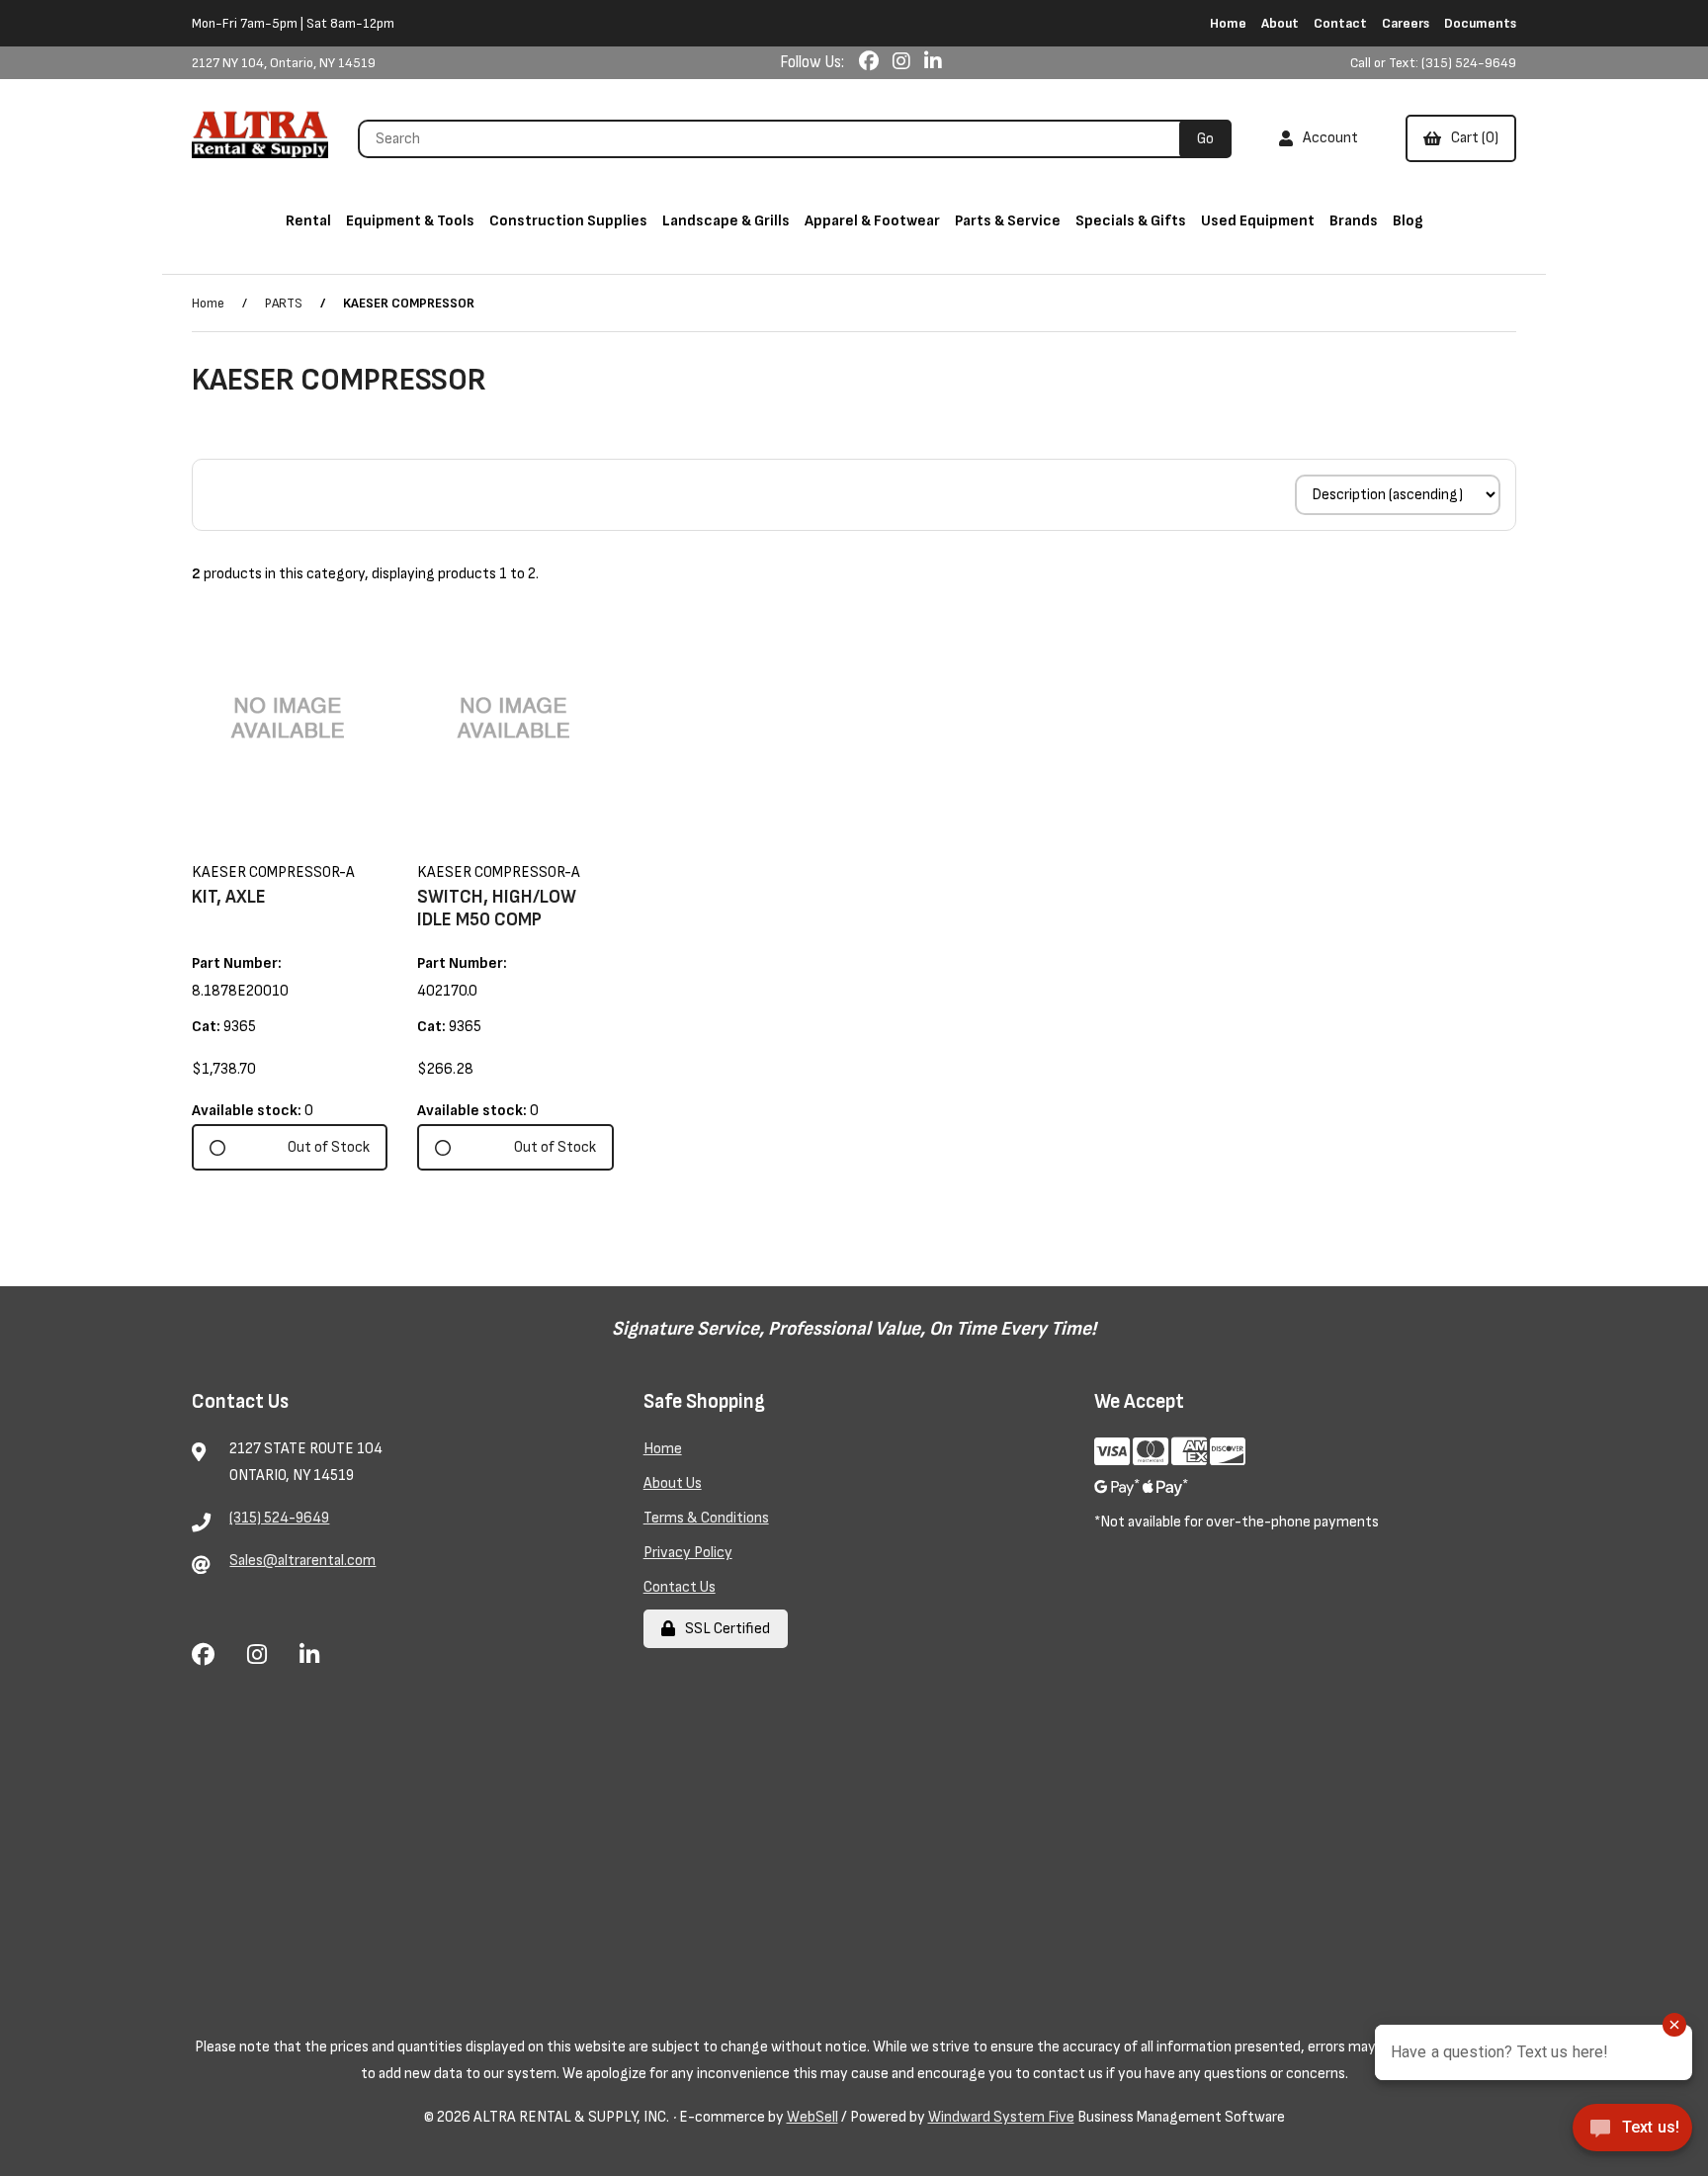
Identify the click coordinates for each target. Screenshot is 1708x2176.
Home (1228, 23)
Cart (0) (1472, 138)
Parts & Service (1008, 221)
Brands (1354, 221)
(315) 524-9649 (279, 1518)
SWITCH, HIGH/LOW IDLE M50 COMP (497, 909)
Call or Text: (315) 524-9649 (1433, 63)
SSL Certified (725, 1629)
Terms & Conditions (706, 1518)
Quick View (317, 846)
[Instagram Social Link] (903, 62)
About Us (673, 1483)
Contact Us (680, 1587)
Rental (308, 221)
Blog (1408, 221)
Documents (1480, 23)
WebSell (812, 2117)
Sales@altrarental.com (302, 1561)
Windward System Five (1001, 2117)
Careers (1406, 23)
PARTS (284, 303)
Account (1327, 138)
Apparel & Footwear (872, 221)
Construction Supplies (568, 221)
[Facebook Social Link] (871, 62)
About (1280, 23)
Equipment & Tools (410, 221)
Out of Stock (329, 1147)
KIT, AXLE (229, 897)
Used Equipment (1258, 221)
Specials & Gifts (1131, 221)
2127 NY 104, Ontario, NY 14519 (284, 63)
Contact (1340, 23)
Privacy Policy (688, 1553)
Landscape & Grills (726, 221)
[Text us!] (1632, 2134)
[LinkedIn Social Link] (933, 62)
